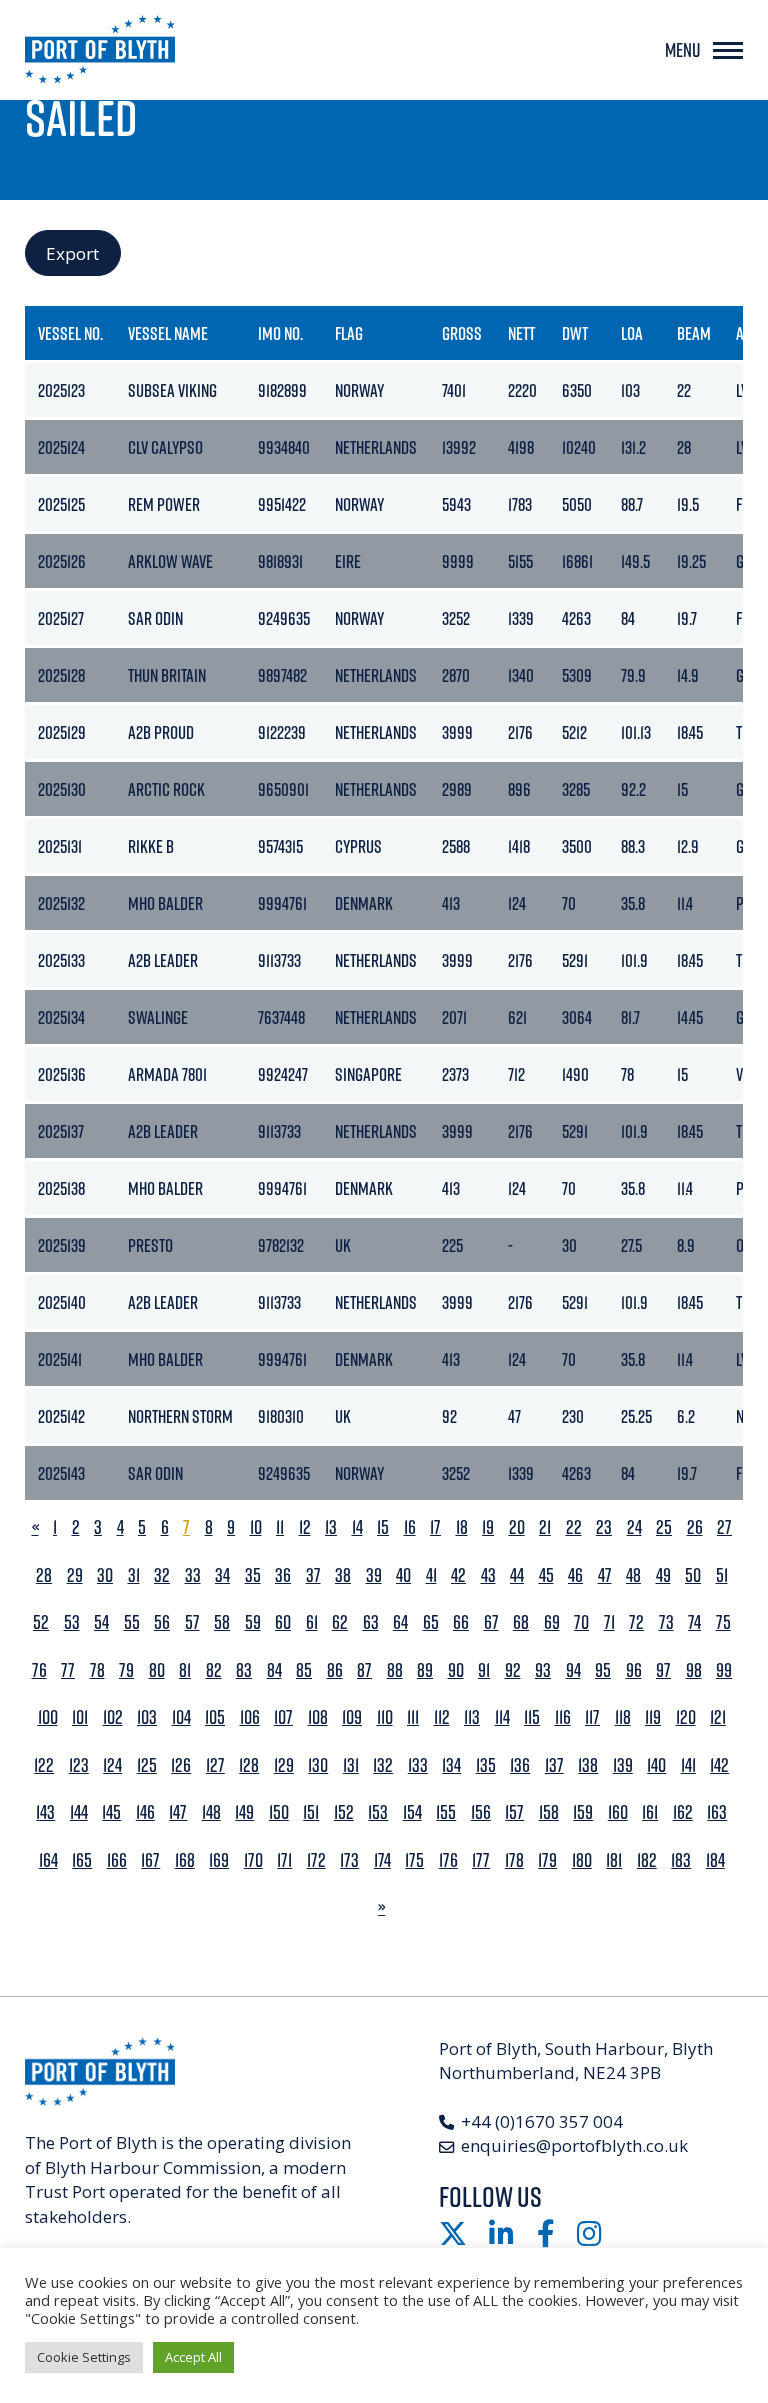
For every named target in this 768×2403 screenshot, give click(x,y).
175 (414, 1860)
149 (244, 1812)
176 (448, 1860)
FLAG (349, 333)
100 (48, 1717)
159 (583, 1812)
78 (97, 1670)
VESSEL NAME (168, 333)
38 (343, 1575)
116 (563, 1717)
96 (634, 1670)
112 (442, 1717)
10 (256, 1527)
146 (145, 1812)
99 (724, 1670)
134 (451, 1765)
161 (650, 1812)
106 (250, 1717)
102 (113, 1717)
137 (554, 1765)
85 (304, 1670)
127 (215, 1765)
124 (112, 1765)
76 (39, 1670)
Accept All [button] (193, 2357)
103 (147, 1717)
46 (575, 1575)
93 (543, 1670)
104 (181, 1717)
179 (547, 1860)
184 (715, 1860)
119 (653, 1717)
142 (719, 1765)
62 (340, 1622)
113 (472, 1717)
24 (634, 1527)
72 (636, 1622)
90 (456, 1670)
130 (318, 1765)
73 (666, 1622)
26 (695, 1527)
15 (383, 1527)
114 (502, 1717)
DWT (575, 333)
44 (517, 1575)
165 (82, 1860)
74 (694, 1622)
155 (446, 1812)
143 (45, 1812)
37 (313, 1575)
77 (68, 1670)
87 (364, 1670)
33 (193, 1575)
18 (462, 1527)
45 (546, 1575)
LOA (632, 333)
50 (693, 1575)
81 (185, 1670)
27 (724, 1527)
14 (357, 1527)
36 (283, 1575)
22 (574, 1527)
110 (385, 1717)
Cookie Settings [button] (84, 2357)
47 (605, 1575)
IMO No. (280, 333)
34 (222, 1575)
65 (431, 1622)
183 (681, 1860)
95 (603, 1670)
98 (694, 1670)
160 (618, 1812)
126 (181, 1765)
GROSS (462, 333)
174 (382, 1860)
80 (157, 1670)
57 (192, 1622)
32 (162, 1575)
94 (573, 1670)
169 (219, 1860)
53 (72, 1622)
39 (374, 1575)
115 (532, 1717)
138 (588, 1765)
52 (41, 1622)
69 (552, 1622)
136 (520, 1765)
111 (413, 1717)
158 (549, 1812)
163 (717, 1812)
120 (686, 1717)
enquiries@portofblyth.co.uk (574, 2145)
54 (101, 1622)
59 (253, 1622)
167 (150, 1860)
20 (517, 1527)
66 (461, 1622)
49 (663, 1575)
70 (581, 1622)
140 (656, 1765)
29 (75, 1575)
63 (371, 1622)
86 (335, 1670)
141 (688, 1765)
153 (378, 1812)
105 (215, 1717)
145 (111, 1812)
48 (633, 1575)
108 (318, 1717)
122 (44, 1765)
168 (185, 1860)
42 (458, 1575)
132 (383, 1765)
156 (481, 1812)
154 (412, 1812)
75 (723, 1622)
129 (284, 1765)
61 (312, 1622)
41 (431, 1575)
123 (79, 1765)
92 (513, 1670)
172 (316, 1860)
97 (663, 1670)
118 (623, 1717)
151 (311, 1812)
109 (352, 1717)
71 (609, 1622)
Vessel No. (70, 333)
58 (222, 1622)
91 (484, 1670)
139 (623, 1765)
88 (395, 1670)
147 (178, 1812)
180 (582, 1860)
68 (521, 1622)
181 (614, 1860)
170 (253, 1860)
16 (410, 1527)
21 (545, 1527)
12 (305, 1527)
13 (331, 1527)
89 (425, 1670)
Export (72, 253)
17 (435, 1527)
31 (134, 1575)
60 (283, 1622)
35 (253, 1575)
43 (488, 1575)
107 (283, 1717)
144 (79, 1812)
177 (481, 1860)
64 (400, 1622)
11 (280, 1527)
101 (80, 1717)
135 (486, 1765)
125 (147, 1765)
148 (211, 1812)
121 (718, 1717)
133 (418, 1765)
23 (604, 1527)
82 (214, 1670)
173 (349, 1860)
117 (592, 1717)
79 (126, 1670)
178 (514, 1860)
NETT (521, 333)
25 (664, 1527)
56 (162, 1622)
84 (274, 1670)
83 (244, 1670)
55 (132, 1622)
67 (491, 1622)
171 (284, 1860)
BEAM (694, 333)
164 (48, 1860)
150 (279, 1812)
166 (117, 1860)
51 (722, 1575)
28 (44, 1575)
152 (344, 1812)
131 (351, 1765)
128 (249, 1765)
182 (647, 1860)
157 (514, 1812)
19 (488, 1527)
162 (683, 1812)
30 (105, 1575)
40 (403, 1575)
